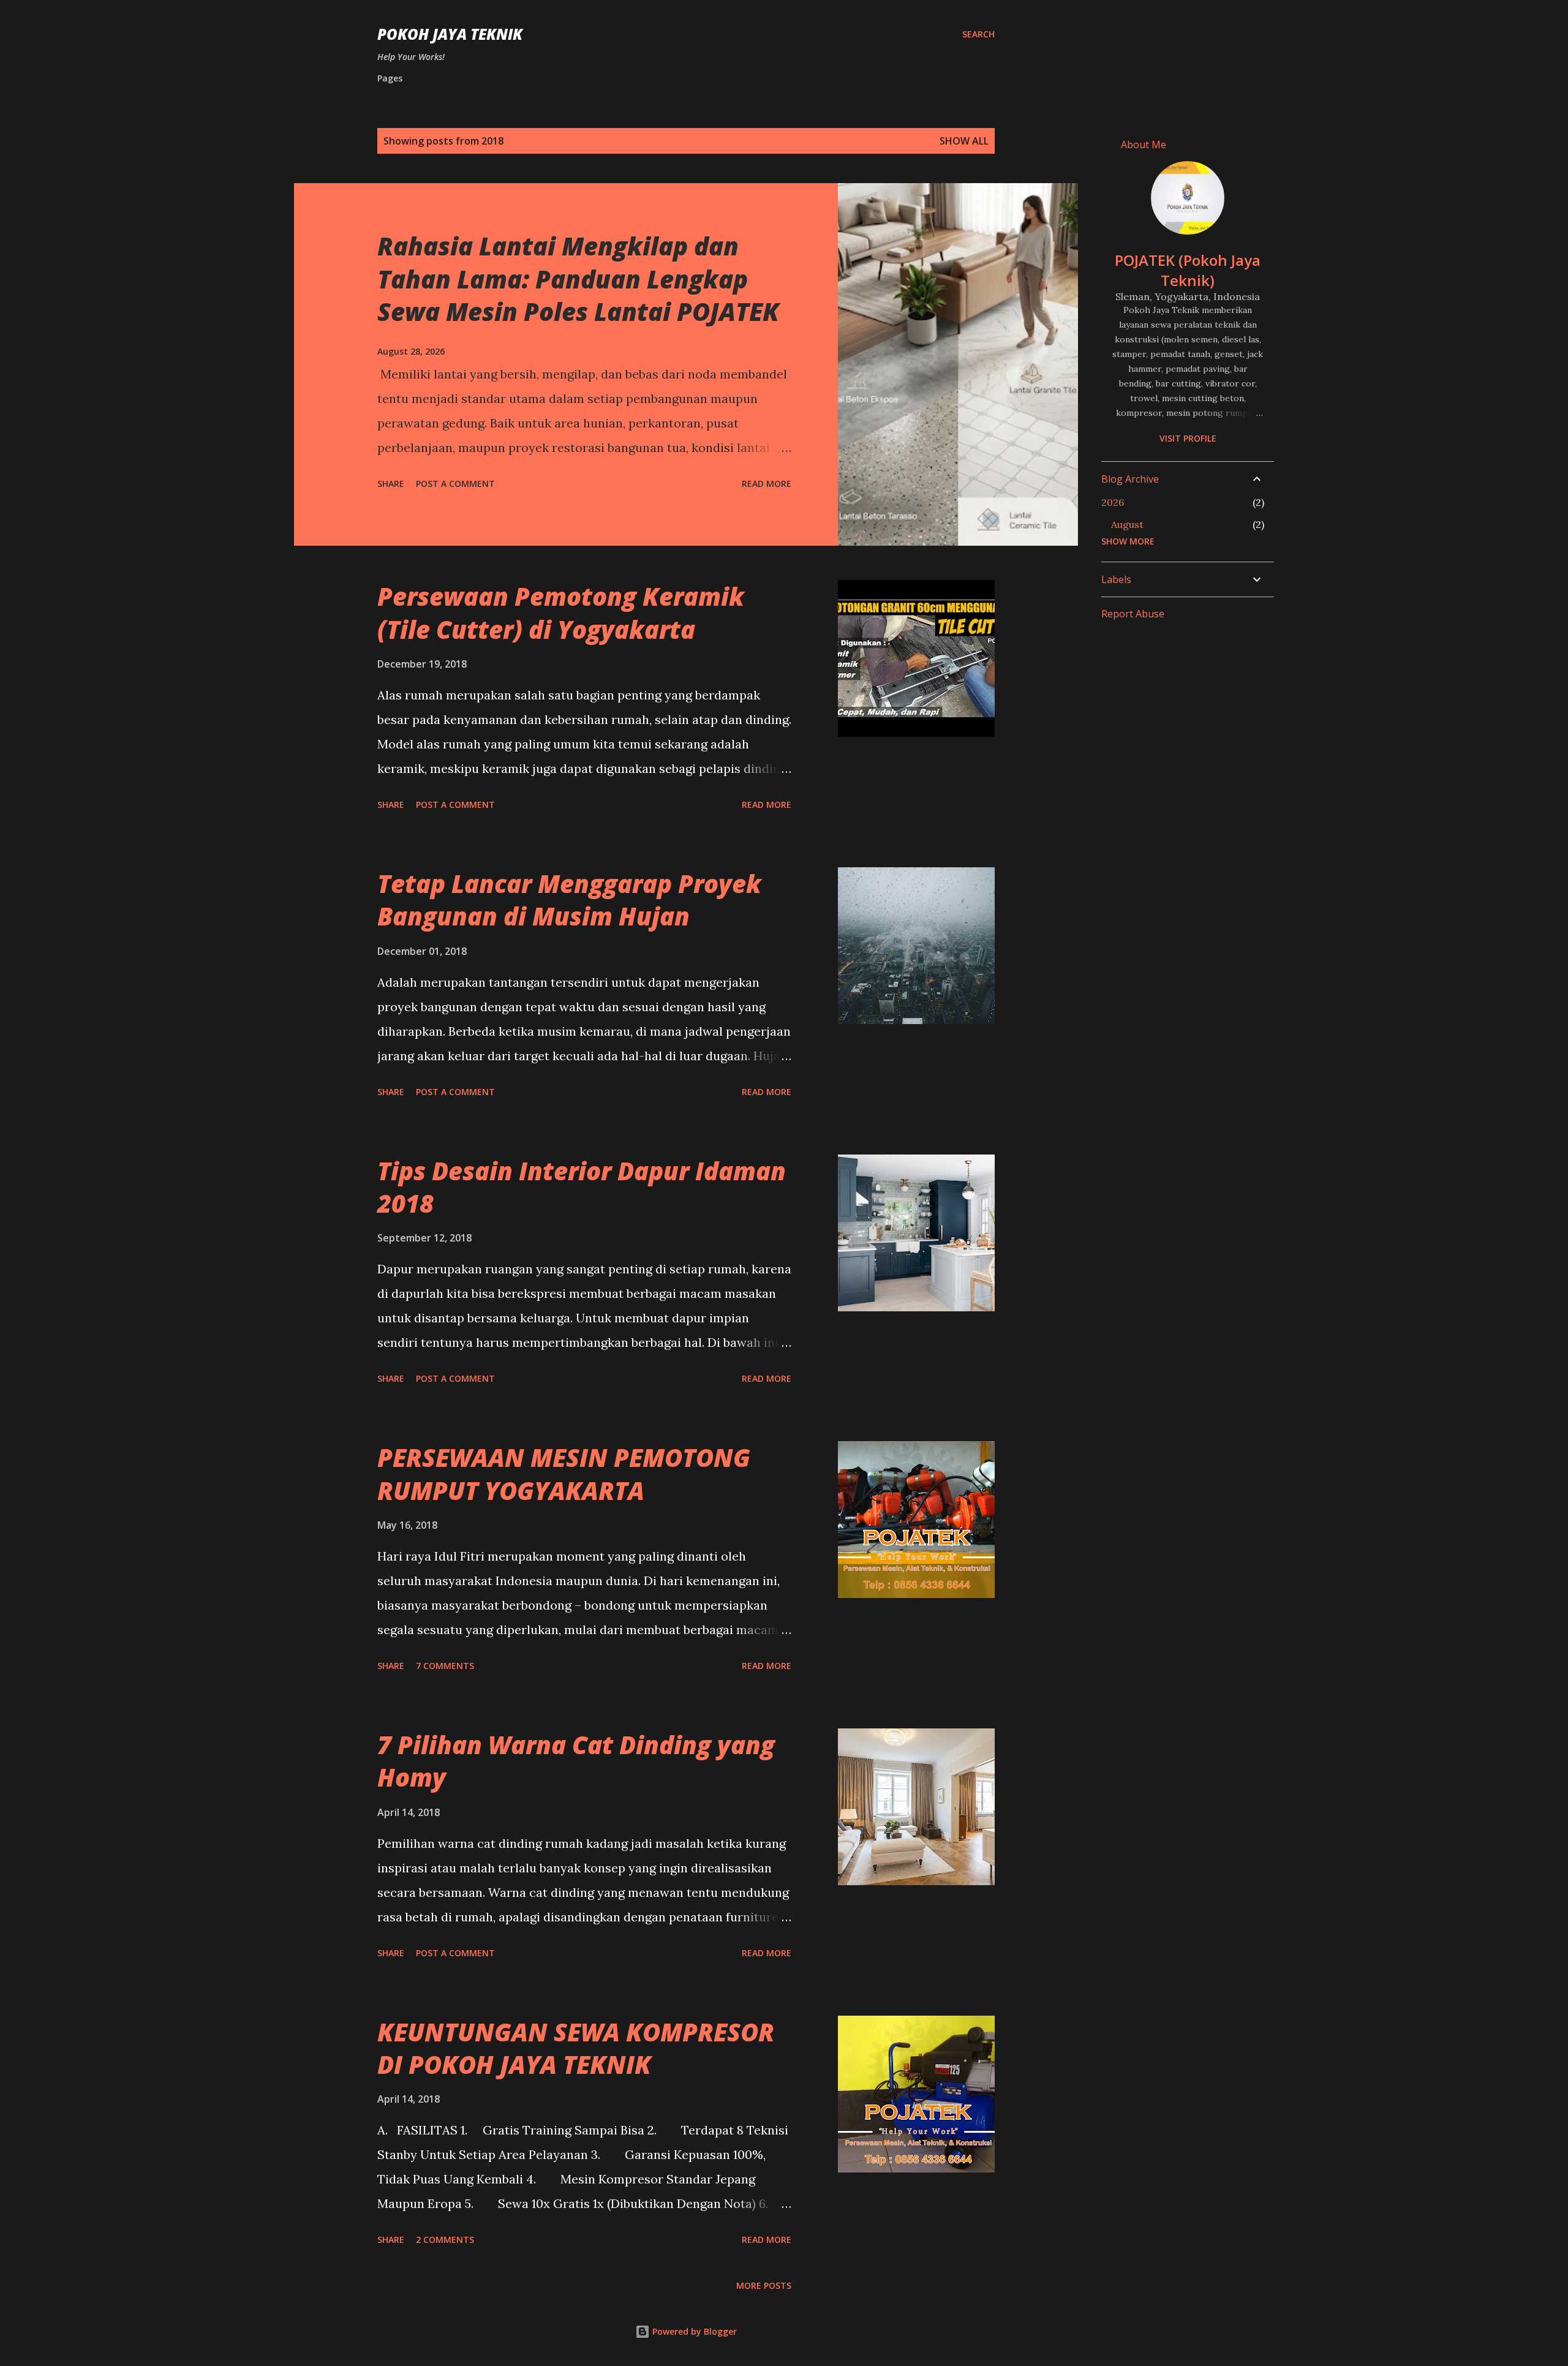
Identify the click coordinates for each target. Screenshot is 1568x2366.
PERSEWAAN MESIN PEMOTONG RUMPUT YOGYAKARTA (564, 1474)
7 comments (445, 1666)
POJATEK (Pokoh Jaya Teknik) (1188, 270)
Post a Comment (455, 484)
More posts (764, 2285)
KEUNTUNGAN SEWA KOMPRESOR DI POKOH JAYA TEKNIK (576, 2048)
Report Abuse (1133, 614)
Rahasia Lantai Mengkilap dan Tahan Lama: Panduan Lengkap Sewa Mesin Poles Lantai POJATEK (578, 279)
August (1127, 524)
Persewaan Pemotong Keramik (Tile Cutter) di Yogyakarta (561, 612)
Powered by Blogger (693, 2331)
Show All (964, 141)
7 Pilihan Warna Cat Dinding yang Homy (576, 1761)
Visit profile (1188, 438)
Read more (767, 484)
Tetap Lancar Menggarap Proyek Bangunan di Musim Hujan (569, 900)
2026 (1113, 502)
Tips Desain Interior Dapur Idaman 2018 (582, 1187)
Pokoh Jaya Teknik (450, 34)
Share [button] (391, 484)
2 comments (445, 2240)
